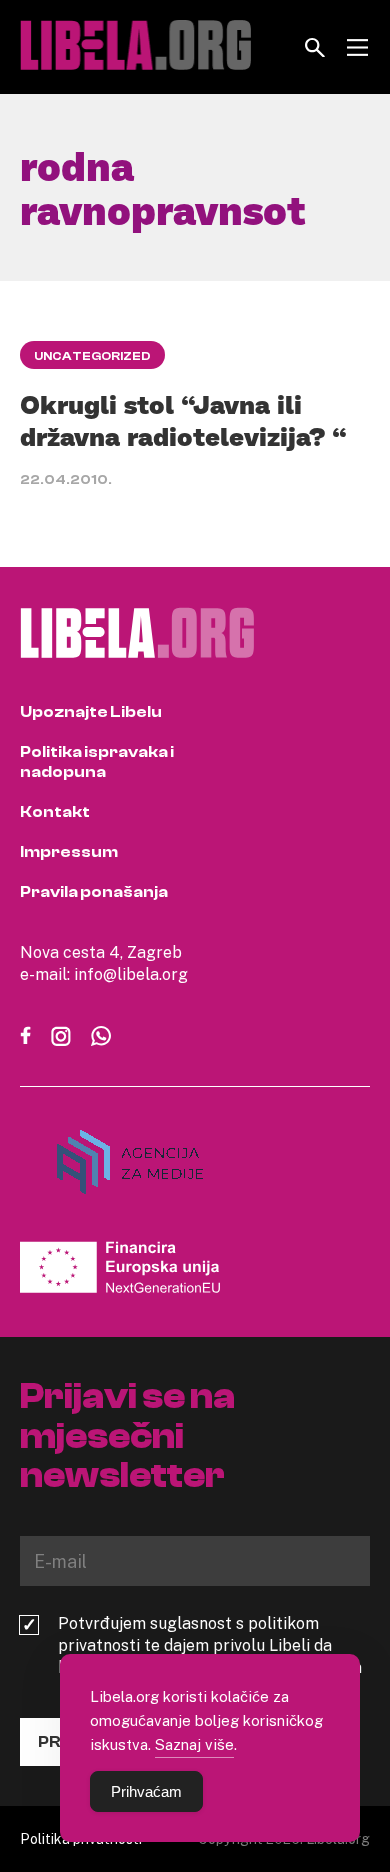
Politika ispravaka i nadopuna (97, 762)
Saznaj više (194, 1744)
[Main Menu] (357, 47)
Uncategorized (92, 356)
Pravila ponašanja (94, 892)
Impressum (69, 852)
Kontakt (55, 812)
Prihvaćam (146, 1791)
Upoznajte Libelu (91, 712)
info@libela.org (131, 974)
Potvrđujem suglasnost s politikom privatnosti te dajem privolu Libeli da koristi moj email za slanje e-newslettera (210, 1645)
